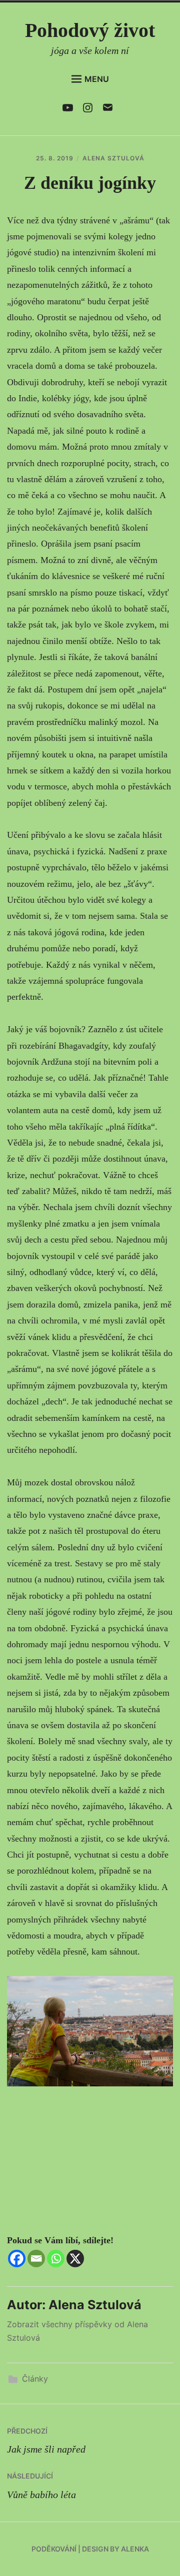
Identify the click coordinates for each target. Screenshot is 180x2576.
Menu (97, 79)
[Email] (36, 2258)
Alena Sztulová (113, 158)
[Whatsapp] (56, 2258)
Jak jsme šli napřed (46, 2441)
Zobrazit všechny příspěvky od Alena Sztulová (77, 2331)
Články (35, 2379)
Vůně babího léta (41, 2486)
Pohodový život (90, 30)
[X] (75, 2258)
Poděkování (54, 2549)
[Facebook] (17, 2258)
